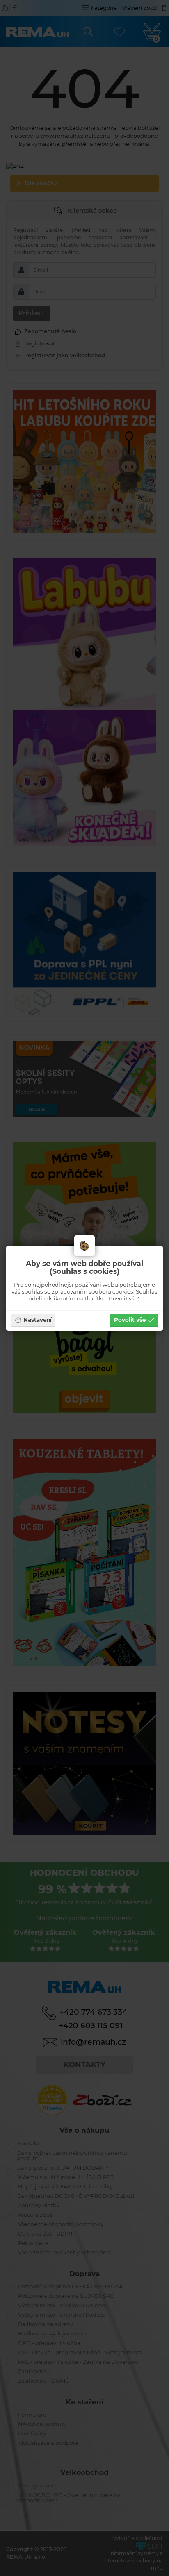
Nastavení (38, 1320)
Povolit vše (130, 1320)
